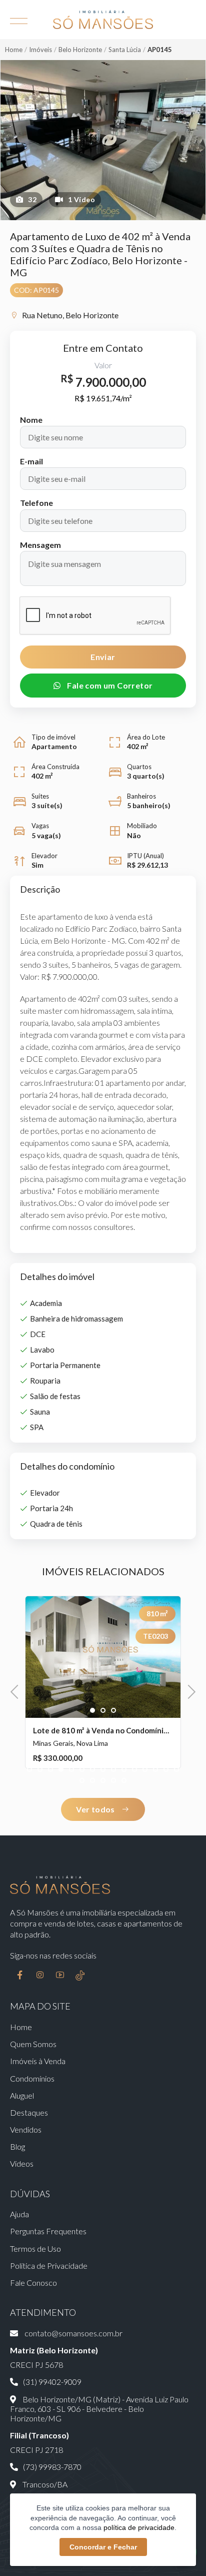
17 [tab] (93, 1781)
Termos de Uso (35, 2248)
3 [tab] (114, 1711)
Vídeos (22, 2163)
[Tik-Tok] (80, 1976)
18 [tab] (103, 1781)
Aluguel (22, 2095)
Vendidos (26, 2129)
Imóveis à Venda (38, 2061)
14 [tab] (166, 1770)
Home (14, 50)
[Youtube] (60, 1976)
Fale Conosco (33, 2283)
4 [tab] (61, 1770)
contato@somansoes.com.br (73, 2333)
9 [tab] (114, 1770)
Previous (17, 1691)
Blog (17, 2146)
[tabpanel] (103, 1682)
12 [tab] (145, 1770)
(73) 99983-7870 (52, 2467)
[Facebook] (20, 1976)
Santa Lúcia (125, 50)
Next (189, 1691)
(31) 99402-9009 (52, 2382)
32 (32, 199)
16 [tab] (82, 1781)
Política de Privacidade (49, 2266)
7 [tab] (93, 1770)
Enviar (103, 657)
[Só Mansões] (103, 20)
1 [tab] (93, 1711)
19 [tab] (114, 1781)
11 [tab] (135, 1770)
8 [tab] (103, 1770)
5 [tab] (72, 1770)
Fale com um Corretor (109, 685)
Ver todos (96, 1809)
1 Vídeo (81, 199)
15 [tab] (177, 1770)
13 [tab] (156, 1770)
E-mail (31, 461)
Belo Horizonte (80, 50)
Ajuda (19, 2214)
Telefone (36, 503)
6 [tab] (82, 1770)
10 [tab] (124, 1770)
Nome (31, 420)
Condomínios (32, 2078)
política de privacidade (139, 2527)
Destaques (29, 2112)
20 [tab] (124, 1781)
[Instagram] (40, 1976)
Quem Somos (33, 2044)
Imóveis (40, 50)
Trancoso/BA (44, 2484)
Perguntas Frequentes (48, 2231)
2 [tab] (103, 1711)
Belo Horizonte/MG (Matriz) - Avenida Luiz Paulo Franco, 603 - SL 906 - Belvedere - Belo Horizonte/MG (99, 2409)
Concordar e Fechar (103, 2547)
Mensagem (40, 545)
